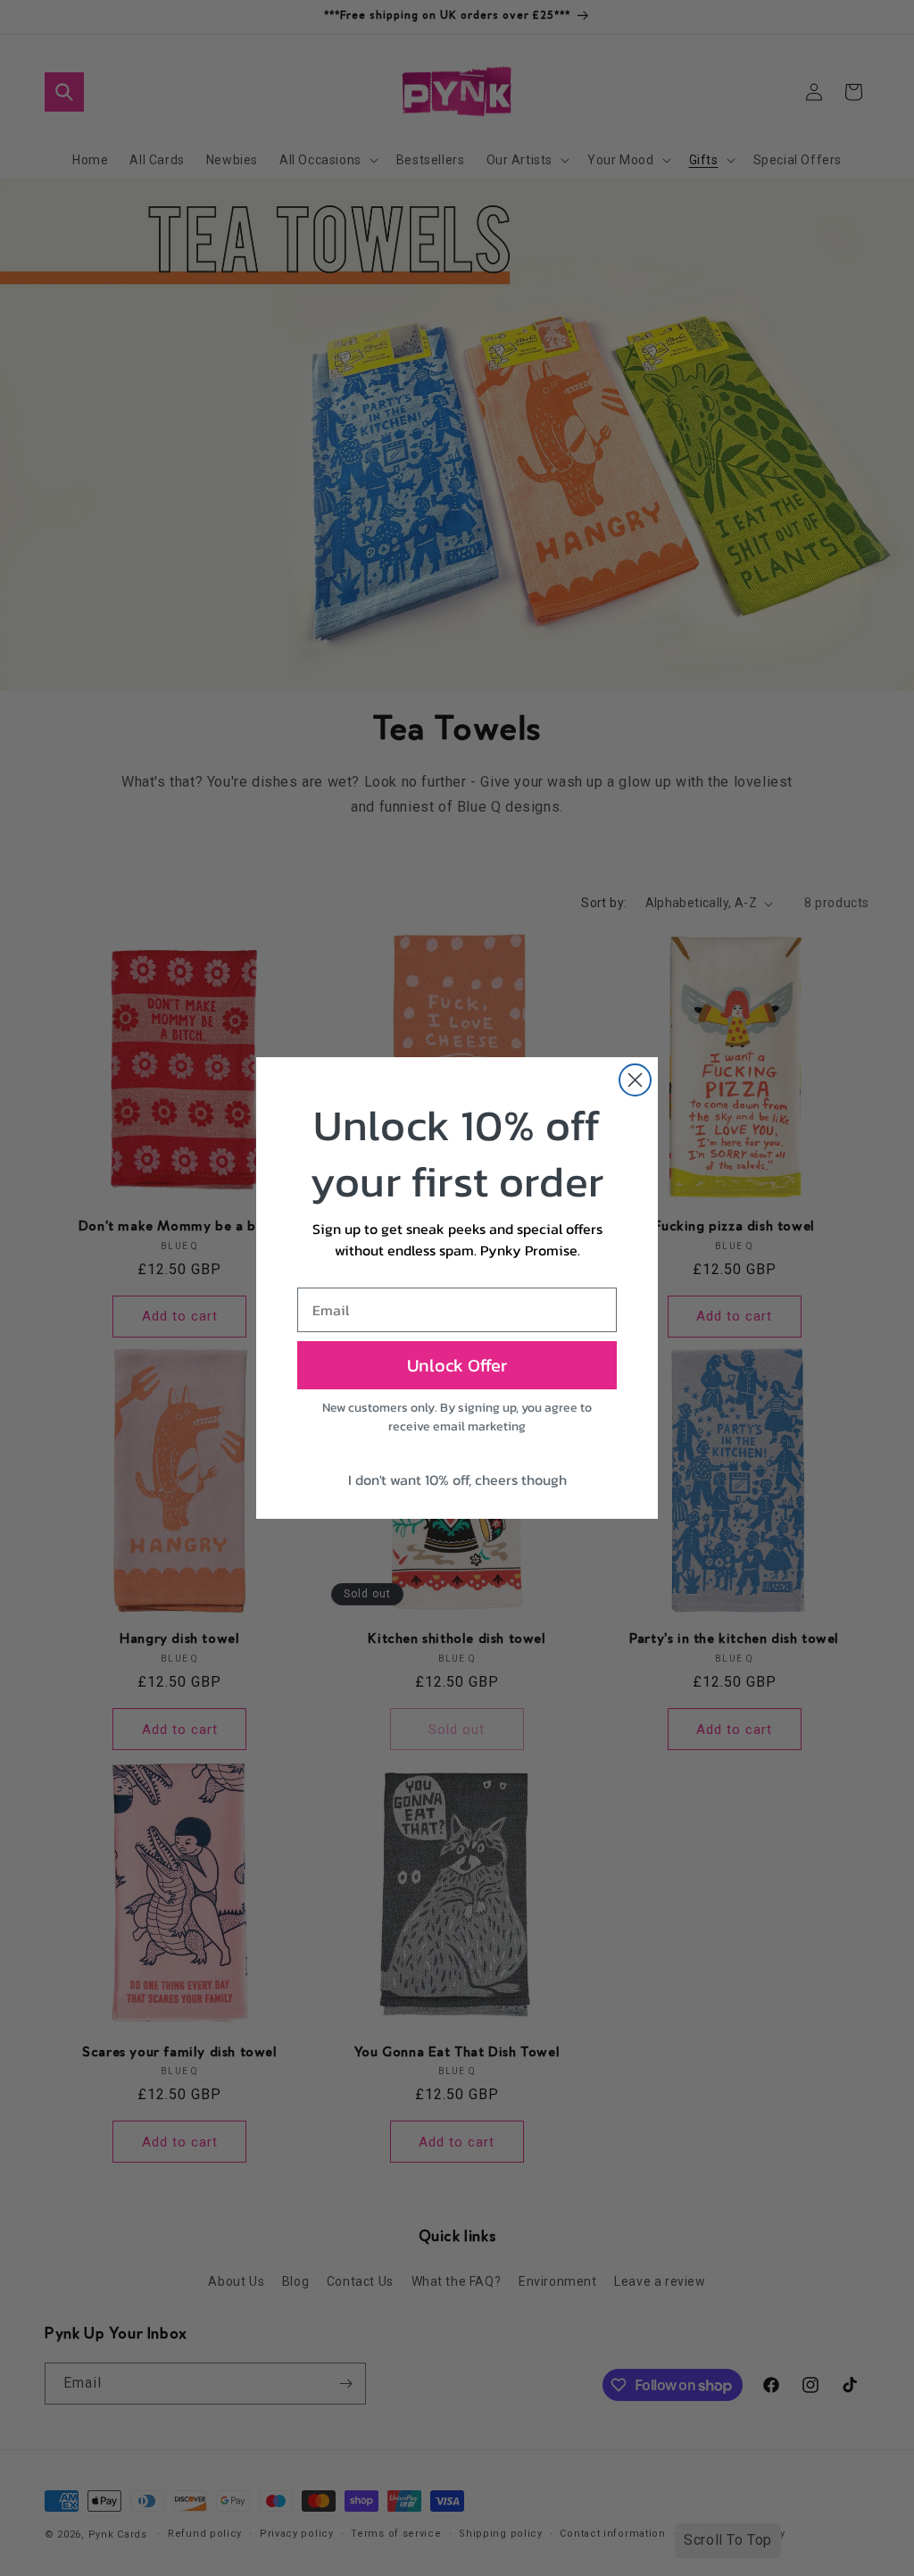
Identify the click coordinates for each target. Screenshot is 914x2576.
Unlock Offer (457, 1365)
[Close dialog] (635, 1080)
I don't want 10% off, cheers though (457, 1480)
